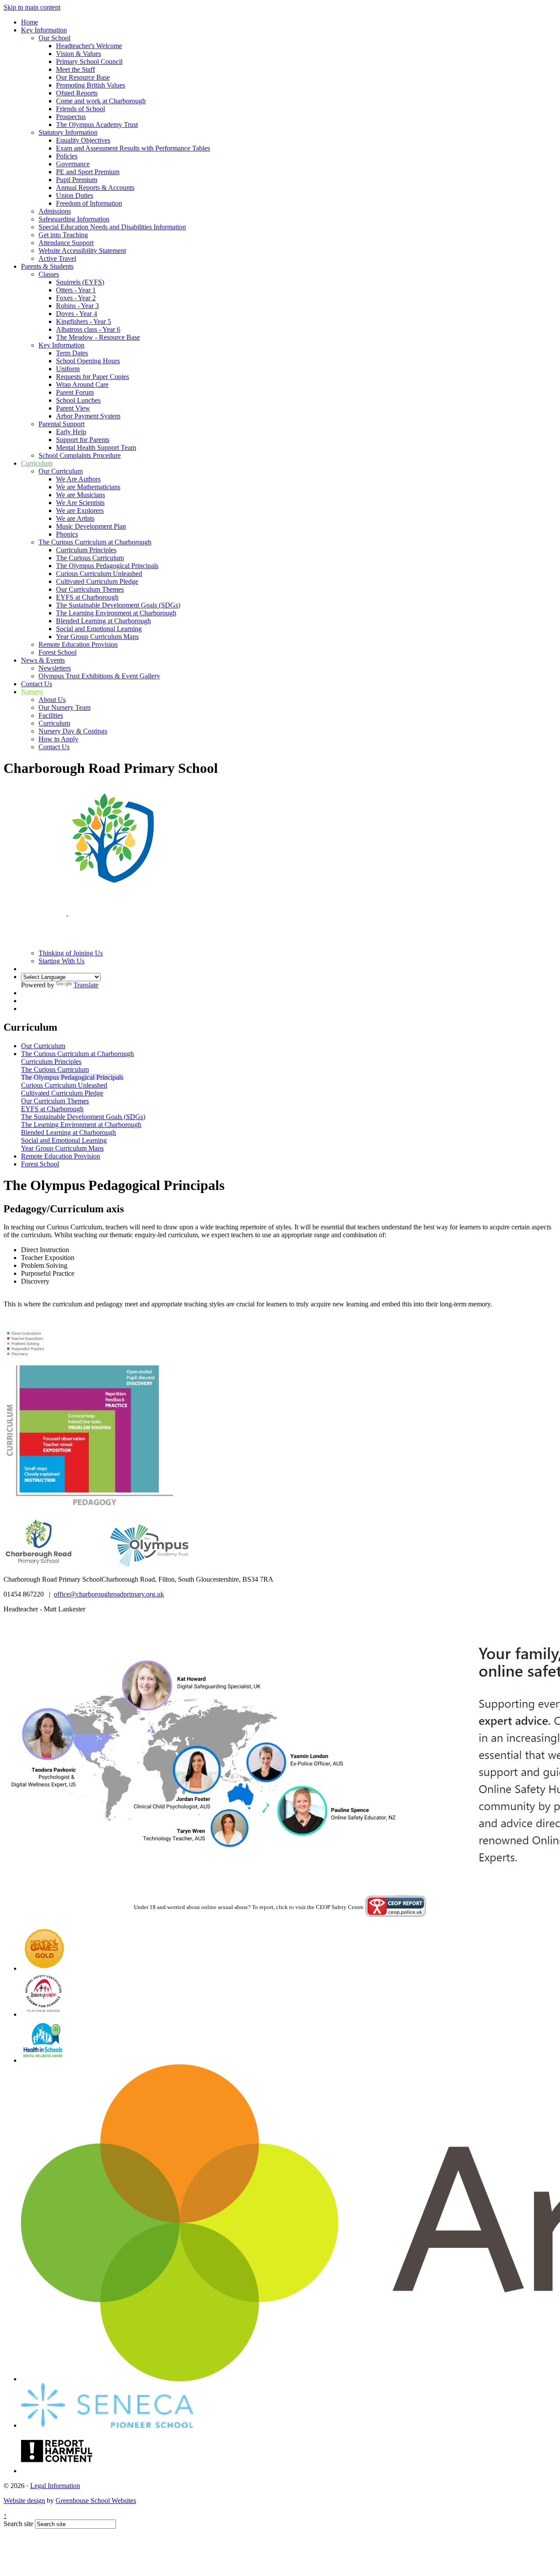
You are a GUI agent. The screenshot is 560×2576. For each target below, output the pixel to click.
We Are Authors (78, 479)
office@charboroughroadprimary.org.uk (109, 1594)
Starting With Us (61, 961)
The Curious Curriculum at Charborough (95, 542)
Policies (67, 156)
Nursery (32, 692)
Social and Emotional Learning (99, 629)
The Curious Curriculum (90, 558)
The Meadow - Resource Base (98, 337)
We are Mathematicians (88, 487)
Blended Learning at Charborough (103, 621)
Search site (18, 2524)
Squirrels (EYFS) (80, 282)
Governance (73, 164)
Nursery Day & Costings (73, 731)
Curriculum (37, 463)
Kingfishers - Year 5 (84, 321)
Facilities (51, 715)
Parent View (73, 408)
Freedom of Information (89, 203)
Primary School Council (89, 61)
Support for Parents (83, 440)
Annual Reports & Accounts (95, 188)
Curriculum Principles (86, 550)
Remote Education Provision (78, 644)
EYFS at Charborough (87, 597)
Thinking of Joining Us (71, 953)
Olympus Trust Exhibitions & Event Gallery (99, 676)
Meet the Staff (75, 69)
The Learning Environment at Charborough (116, 613)
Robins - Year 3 (77, 306)
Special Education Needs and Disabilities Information (112, 227)
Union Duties (75, 195)
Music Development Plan (91, 526)
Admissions (55, 211)
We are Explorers (80, 511)
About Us (52, 700)
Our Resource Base (83, 77)
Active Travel (57, 258)
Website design (24, 2501)
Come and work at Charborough (101, 101)
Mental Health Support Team (96, 447)
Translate (86, 985)
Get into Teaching (63, 235)
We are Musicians (80, 495)
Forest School (58, 652)
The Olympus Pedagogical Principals (107, 566)
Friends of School (80, 109)
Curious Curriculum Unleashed (99, 574)
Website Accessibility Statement (82, 251)
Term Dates (72, 353)
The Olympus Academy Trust (97, 125)
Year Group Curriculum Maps (97, 637)
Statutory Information (68, 132)
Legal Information (55, 2486)
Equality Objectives (83, 140)
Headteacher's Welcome (89, 46)
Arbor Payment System (88, 416)
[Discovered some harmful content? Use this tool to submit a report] (57, 2471)
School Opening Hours (88, 361)
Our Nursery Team (65, 707)
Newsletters (55, 668)
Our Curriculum (61, 471)
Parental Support (61, 424)
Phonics (67, 534)
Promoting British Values (91, 85)
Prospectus (71, 117)
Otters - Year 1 (76, 290)
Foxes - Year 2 (76, 298)
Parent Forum (75, 392)
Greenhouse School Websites (96, 2501)
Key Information (44, 30)
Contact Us (37, 684)
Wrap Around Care (82, 384)
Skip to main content (32, 7)
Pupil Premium (77, 180)
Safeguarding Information (74, 219)
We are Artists (75, 518)
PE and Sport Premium (88, 172)
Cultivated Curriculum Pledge (97, 581)
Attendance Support (66, 243)
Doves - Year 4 (77, 314)
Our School (54, 38)
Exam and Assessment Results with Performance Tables (133, 148)
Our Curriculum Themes (90, 589)
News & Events (43, 660)
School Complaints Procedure (80, 455)
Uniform (68, 369)
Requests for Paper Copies (93, 377)
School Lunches (78, 400)
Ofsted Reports (77, 93)
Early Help (71, 432)
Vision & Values (79, 54)
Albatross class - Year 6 (88, 329)
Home (30, 22)
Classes (49, 274)
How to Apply (58, 739)
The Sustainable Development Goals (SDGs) (118, 605)
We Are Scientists (80, 503)
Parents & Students (47, 266)
